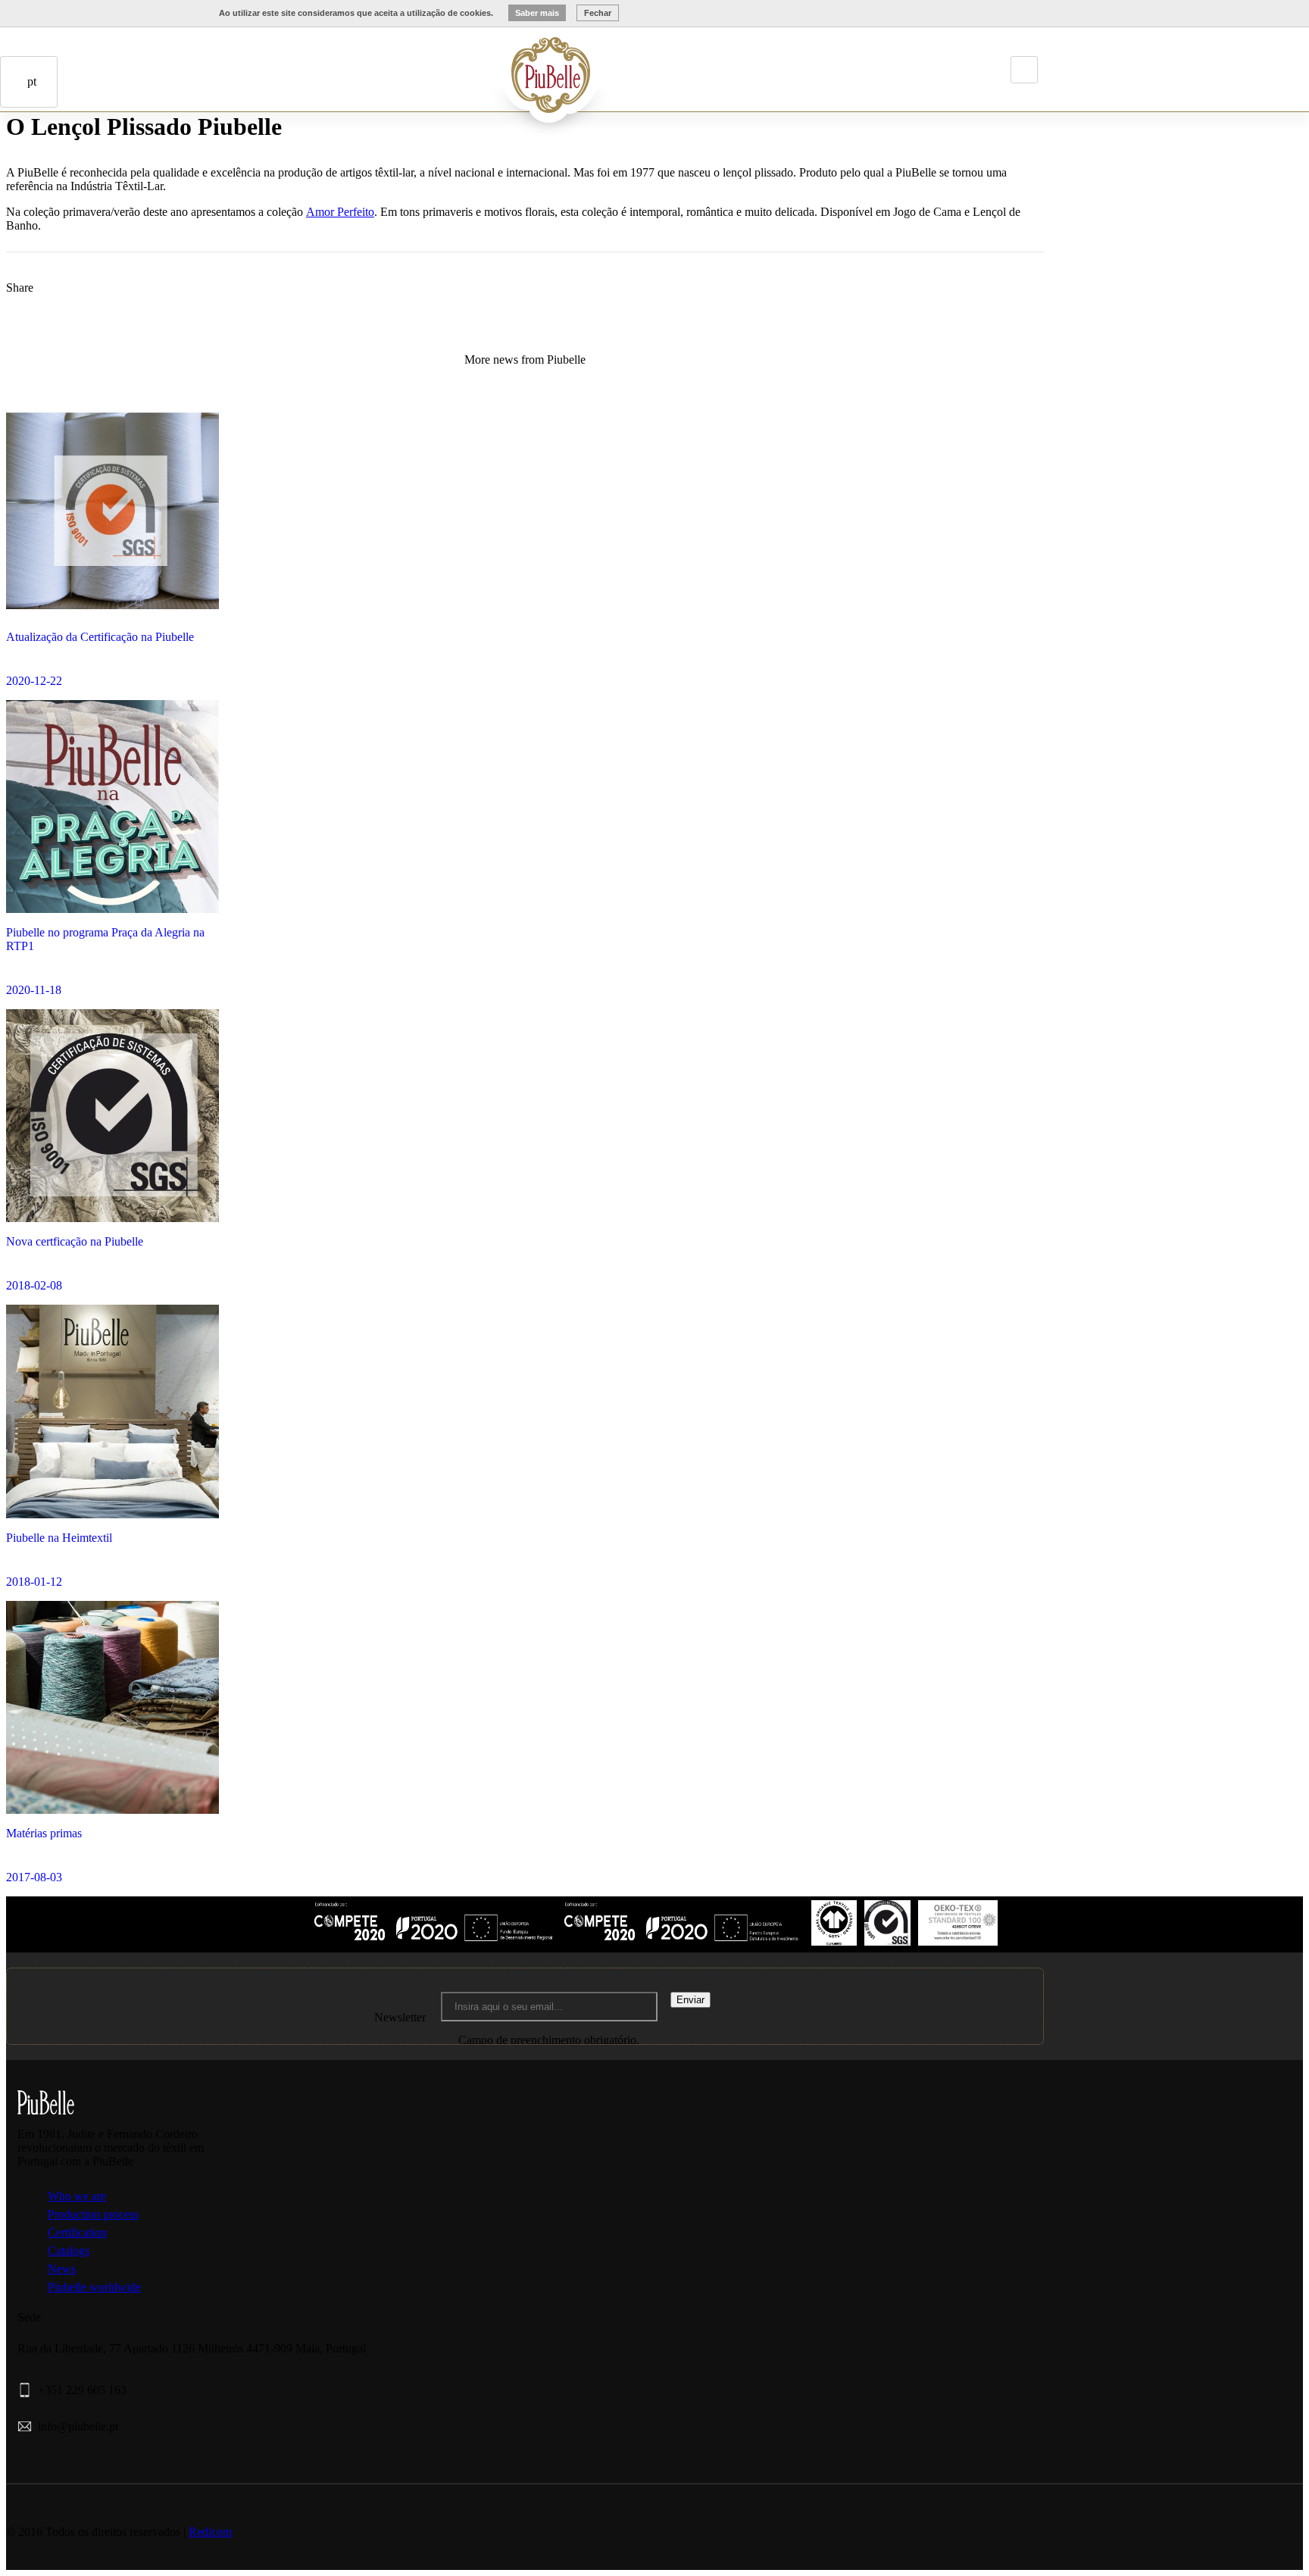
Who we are (77, 2196)
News (62, 2269)
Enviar (690, 2000)
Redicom (210, 2532)
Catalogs (69, 2251)
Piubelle (428, 63)
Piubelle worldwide (94, 2287)
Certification (77, 2232)
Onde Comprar (88, 171)
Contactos (109, 171)
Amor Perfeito (340, 212)
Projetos (470, 63)
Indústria (449, 63)
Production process (93, 2214)
